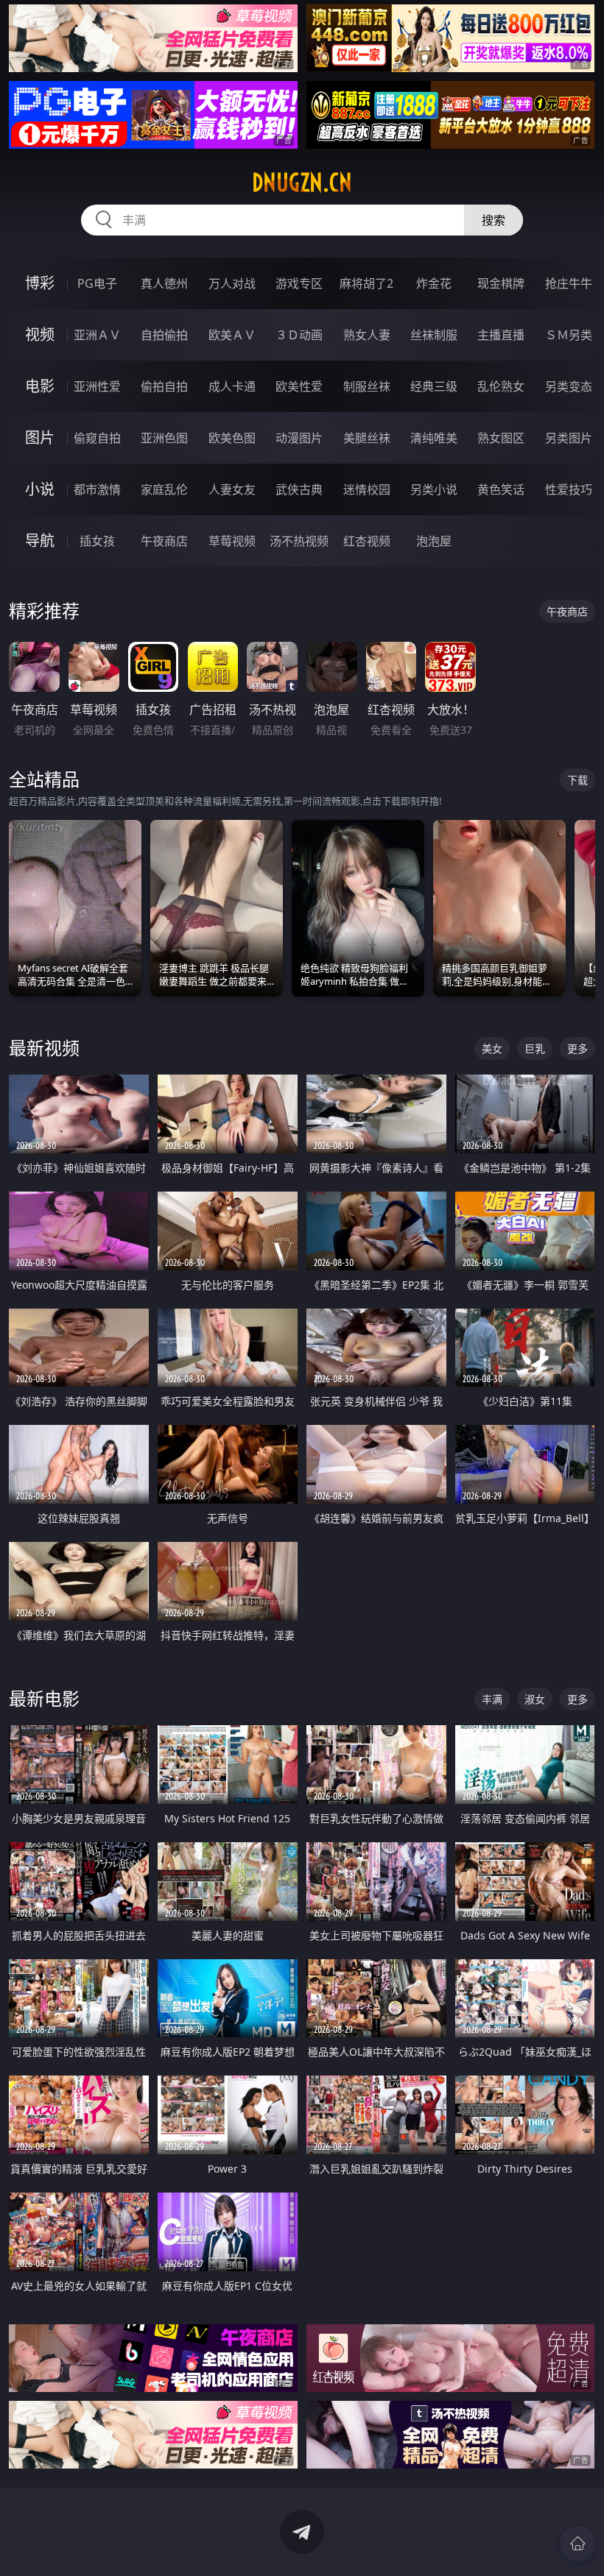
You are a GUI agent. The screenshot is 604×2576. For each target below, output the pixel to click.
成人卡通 (232, 386)
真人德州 (164, 283)
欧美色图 (232, 438)
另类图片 (569, 438)
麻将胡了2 (366, 283)
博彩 (40, 283)
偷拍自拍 (164, 386)
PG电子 (97, 283)
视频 (40, 335)
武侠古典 (299, 489)
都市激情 (97, 489)
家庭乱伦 (164, 489)
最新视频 (44, 1048)
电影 (40, 386)
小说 (40, 489)
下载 (577, 780)
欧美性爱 (299, 386)
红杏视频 (367, 541)
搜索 (494, 220)
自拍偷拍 (164, 335)
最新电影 (44, 1698)
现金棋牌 (501, 283)
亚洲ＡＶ (97, 335)
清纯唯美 (434, 438)
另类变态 (569, 386)
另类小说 (434, 489)
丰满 (492, 1699)
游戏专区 (299, 283)
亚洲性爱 (97, 386)
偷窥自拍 (97, 438)
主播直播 (501, 335)
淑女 (535, 1699)
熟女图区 (501, 438)
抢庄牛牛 (569, 283)
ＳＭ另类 (569, 335)
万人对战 (232, 283)
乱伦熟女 (501, 386)
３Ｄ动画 (299, 335)
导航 (40, 541)
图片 (40, 438)
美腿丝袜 (367, 438)
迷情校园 (367, 489)
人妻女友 (232, 489)
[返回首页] (577, 2544)
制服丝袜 (367, 386)
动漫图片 (299, 438)
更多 (577, 1048)
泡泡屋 (434, 541)
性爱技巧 (569, 489)
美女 (492, 1048)
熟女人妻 (367, 335)
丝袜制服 (434, 335)
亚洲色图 (164, 438)
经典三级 (434, 386)
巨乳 (535, 1048)
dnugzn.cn (302, 183)
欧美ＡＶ (232, 335)
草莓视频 (232, 541)
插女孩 (97, 541)
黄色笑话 (501, 489)
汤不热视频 (299, 541)
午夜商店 (164, 541)
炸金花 (434, 283)
